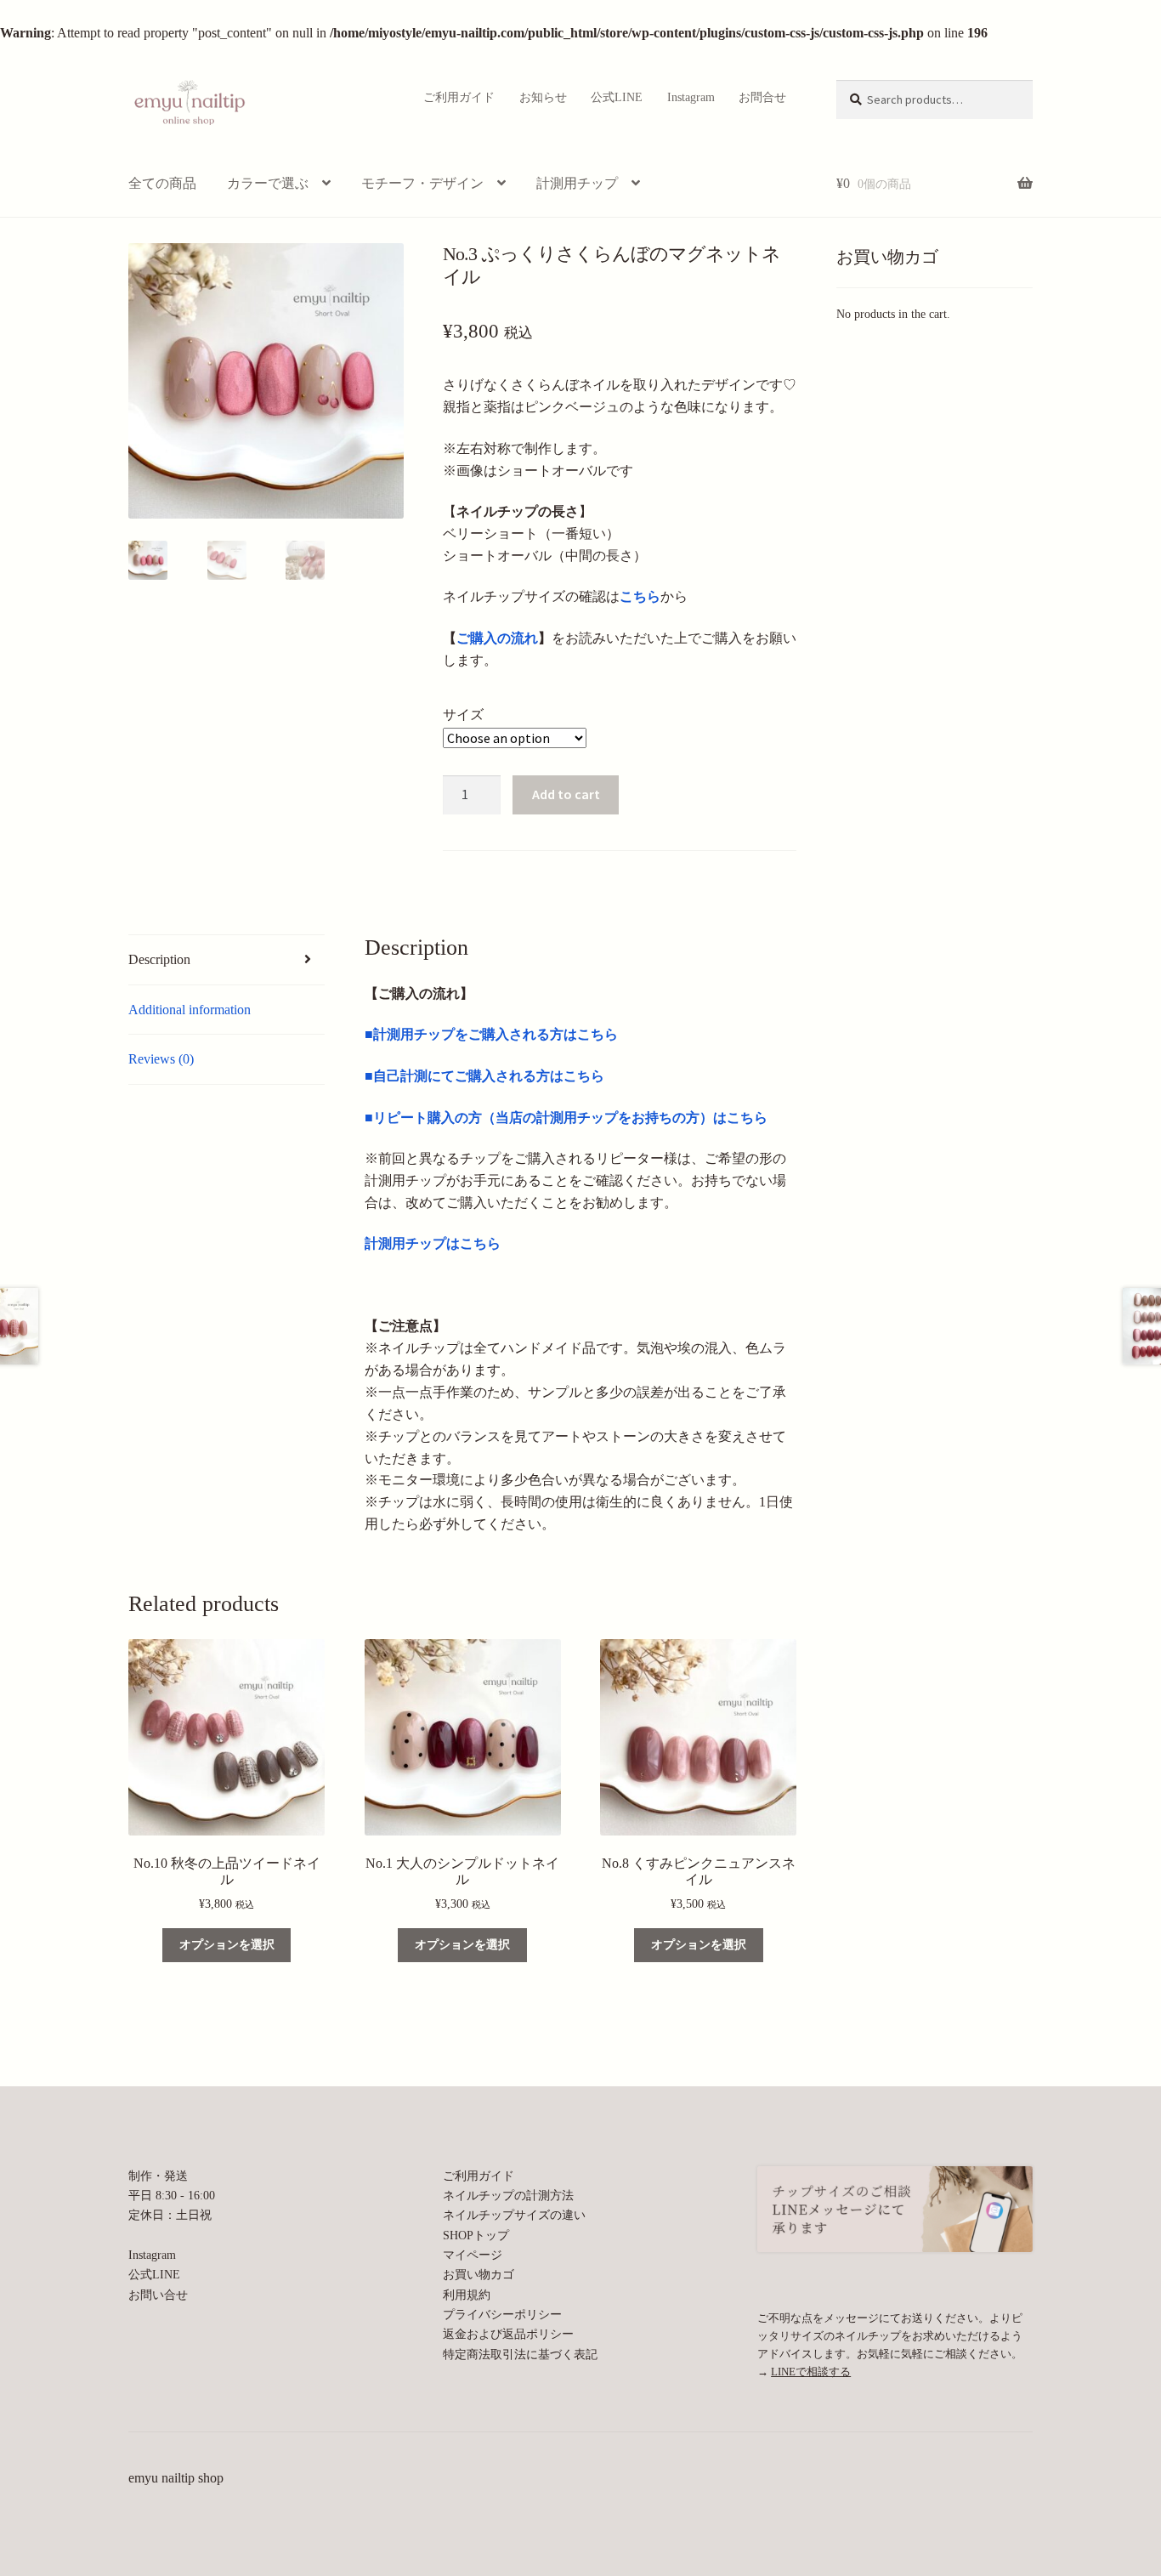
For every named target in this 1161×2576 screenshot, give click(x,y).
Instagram (691, 97)
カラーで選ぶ (268, 183)
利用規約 (467, 2295)
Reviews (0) (161, 1059)
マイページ (473, 2255)
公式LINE (617, 97)
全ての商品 (162, 183)
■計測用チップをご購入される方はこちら (491, 1034)
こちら (640, 596)
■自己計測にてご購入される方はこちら (484, 1076)
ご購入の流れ (497, 638)
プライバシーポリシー (502, 2314)
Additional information (190, 1010)
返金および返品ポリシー (508, 2334)
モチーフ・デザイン (422, 183)
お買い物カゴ (479, 2274)
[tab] (227, 960)
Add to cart (566, 794)
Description (159, 959)
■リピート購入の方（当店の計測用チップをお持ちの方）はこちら (566, 1118)
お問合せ (762, 97)
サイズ (463, 715)
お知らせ (543, 97)
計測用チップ (577, 183)
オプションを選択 (227, 1945)
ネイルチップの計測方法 (508, 2195)
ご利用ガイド (459, 97)
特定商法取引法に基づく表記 (520, 2354)
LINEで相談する (811, 2372)
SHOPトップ (476, 2235)
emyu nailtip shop (176, 2478)
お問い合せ (158, 2295)
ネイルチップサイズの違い (514, 2215)
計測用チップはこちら (433, 1243)
